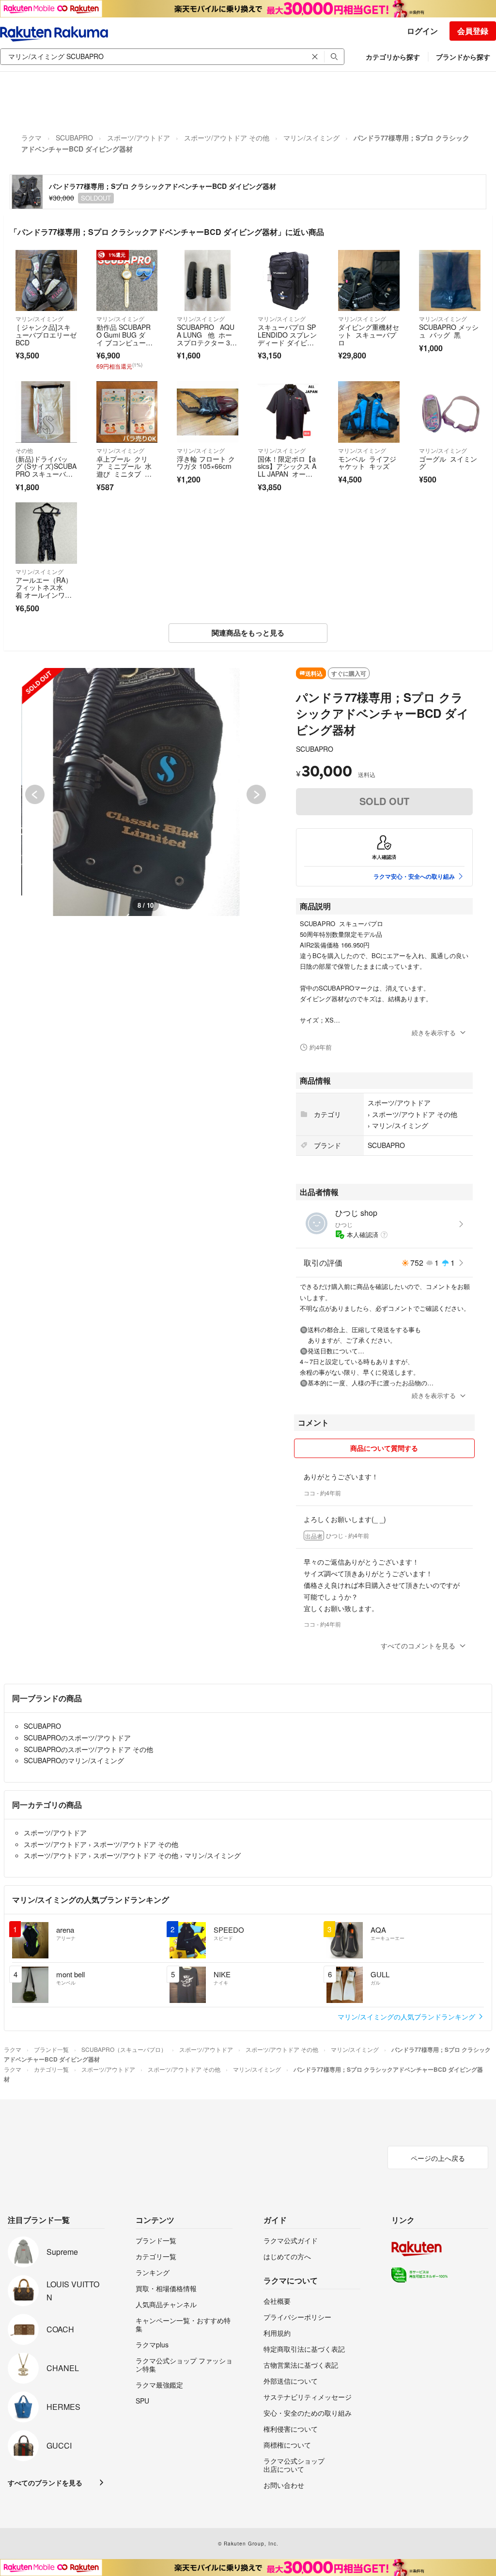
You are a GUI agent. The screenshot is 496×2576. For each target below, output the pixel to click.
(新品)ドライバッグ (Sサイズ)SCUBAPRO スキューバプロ (46, 470)
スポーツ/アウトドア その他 (227, 138)
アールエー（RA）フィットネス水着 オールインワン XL (44, 591)
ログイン (422, 31)
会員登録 (473, 31)
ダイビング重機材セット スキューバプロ (369, 334)
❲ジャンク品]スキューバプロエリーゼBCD (46, 334)
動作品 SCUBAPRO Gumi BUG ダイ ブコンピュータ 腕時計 (124, 338)
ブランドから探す (463, 57)
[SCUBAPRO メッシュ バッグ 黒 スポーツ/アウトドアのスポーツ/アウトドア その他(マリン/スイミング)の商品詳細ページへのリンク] (450, 281)
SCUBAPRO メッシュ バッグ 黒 (449, 331)
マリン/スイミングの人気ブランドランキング (407, 2017)
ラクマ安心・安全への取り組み (414, 876)
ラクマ (31, 138)
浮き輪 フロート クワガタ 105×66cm (206, 463)
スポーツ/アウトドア (139, 138)
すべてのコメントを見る (418, 1645)
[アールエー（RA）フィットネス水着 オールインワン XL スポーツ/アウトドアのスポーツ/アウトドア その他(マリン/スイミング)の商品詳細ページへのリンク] (46, 533)
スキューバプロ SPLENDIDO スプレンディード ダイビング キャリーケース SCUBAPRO (287, 342)
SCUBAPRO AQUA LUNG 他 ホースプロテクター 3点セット (207, 338)
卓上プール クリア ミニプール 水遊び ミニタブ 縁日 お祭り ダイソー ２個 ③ (124, 474)
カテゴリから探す (393, 57)
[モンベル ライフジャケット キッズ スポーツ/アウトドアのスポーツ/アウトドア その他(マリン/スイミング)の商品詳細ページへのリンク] (369, 412)
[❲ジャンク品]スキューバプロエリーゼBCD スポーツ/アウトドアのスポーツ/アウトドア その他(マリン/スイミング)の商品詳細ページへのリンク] (46, 281)
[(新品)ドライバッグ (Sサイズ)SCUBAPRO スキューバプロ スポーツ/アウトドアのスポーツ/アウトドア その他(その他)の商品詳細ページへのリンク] (46, 412)
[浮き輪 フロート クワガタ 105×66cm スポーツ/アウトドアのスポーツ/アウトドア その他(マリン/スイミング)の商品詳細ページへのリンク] (208, 412)
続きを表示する (434, 1032)
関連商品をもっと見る (248, 633)
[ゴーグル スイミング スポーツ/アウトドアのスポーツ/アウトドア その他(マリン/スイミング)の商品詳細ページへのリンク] (450, 412)
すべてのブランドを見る (45, 2483)
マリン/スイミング (311, 138)
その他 (24, 450)
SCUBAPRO (74, 138)
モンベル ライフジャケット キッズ (367, 463)
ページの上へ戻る (438, 2158)
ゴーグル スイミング (448, 463)
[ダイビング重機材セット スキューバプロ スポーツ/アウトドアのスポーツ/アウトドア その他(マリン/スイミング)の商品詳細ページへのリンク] (369, 281)
